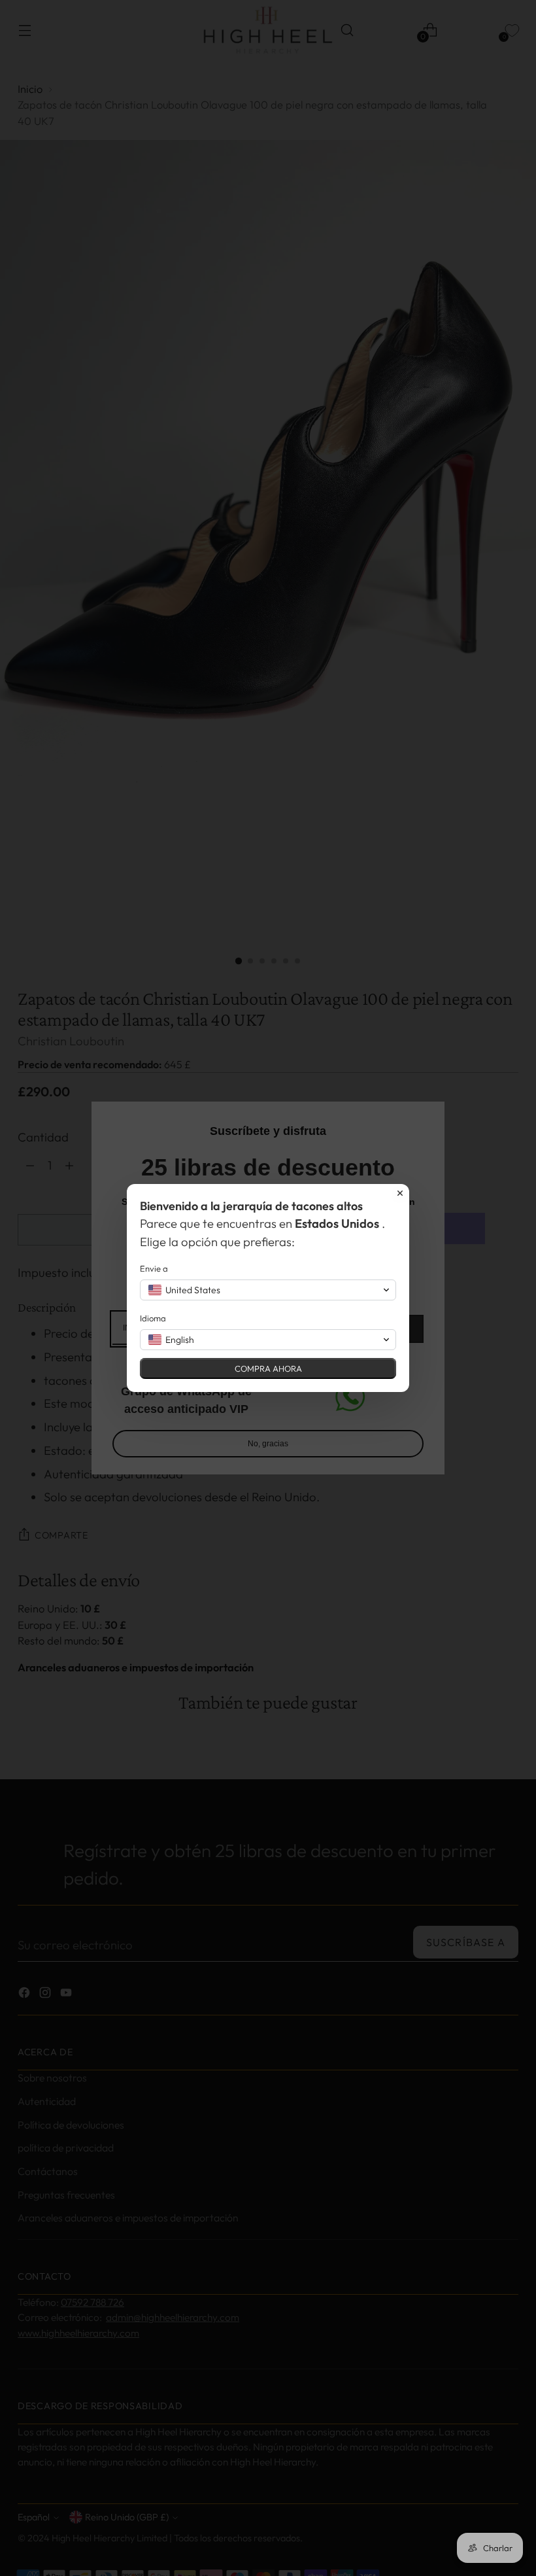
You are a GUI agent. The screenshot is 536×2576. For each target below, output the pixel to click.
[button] (268, 1290)
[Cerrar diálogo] (400, 1193)
